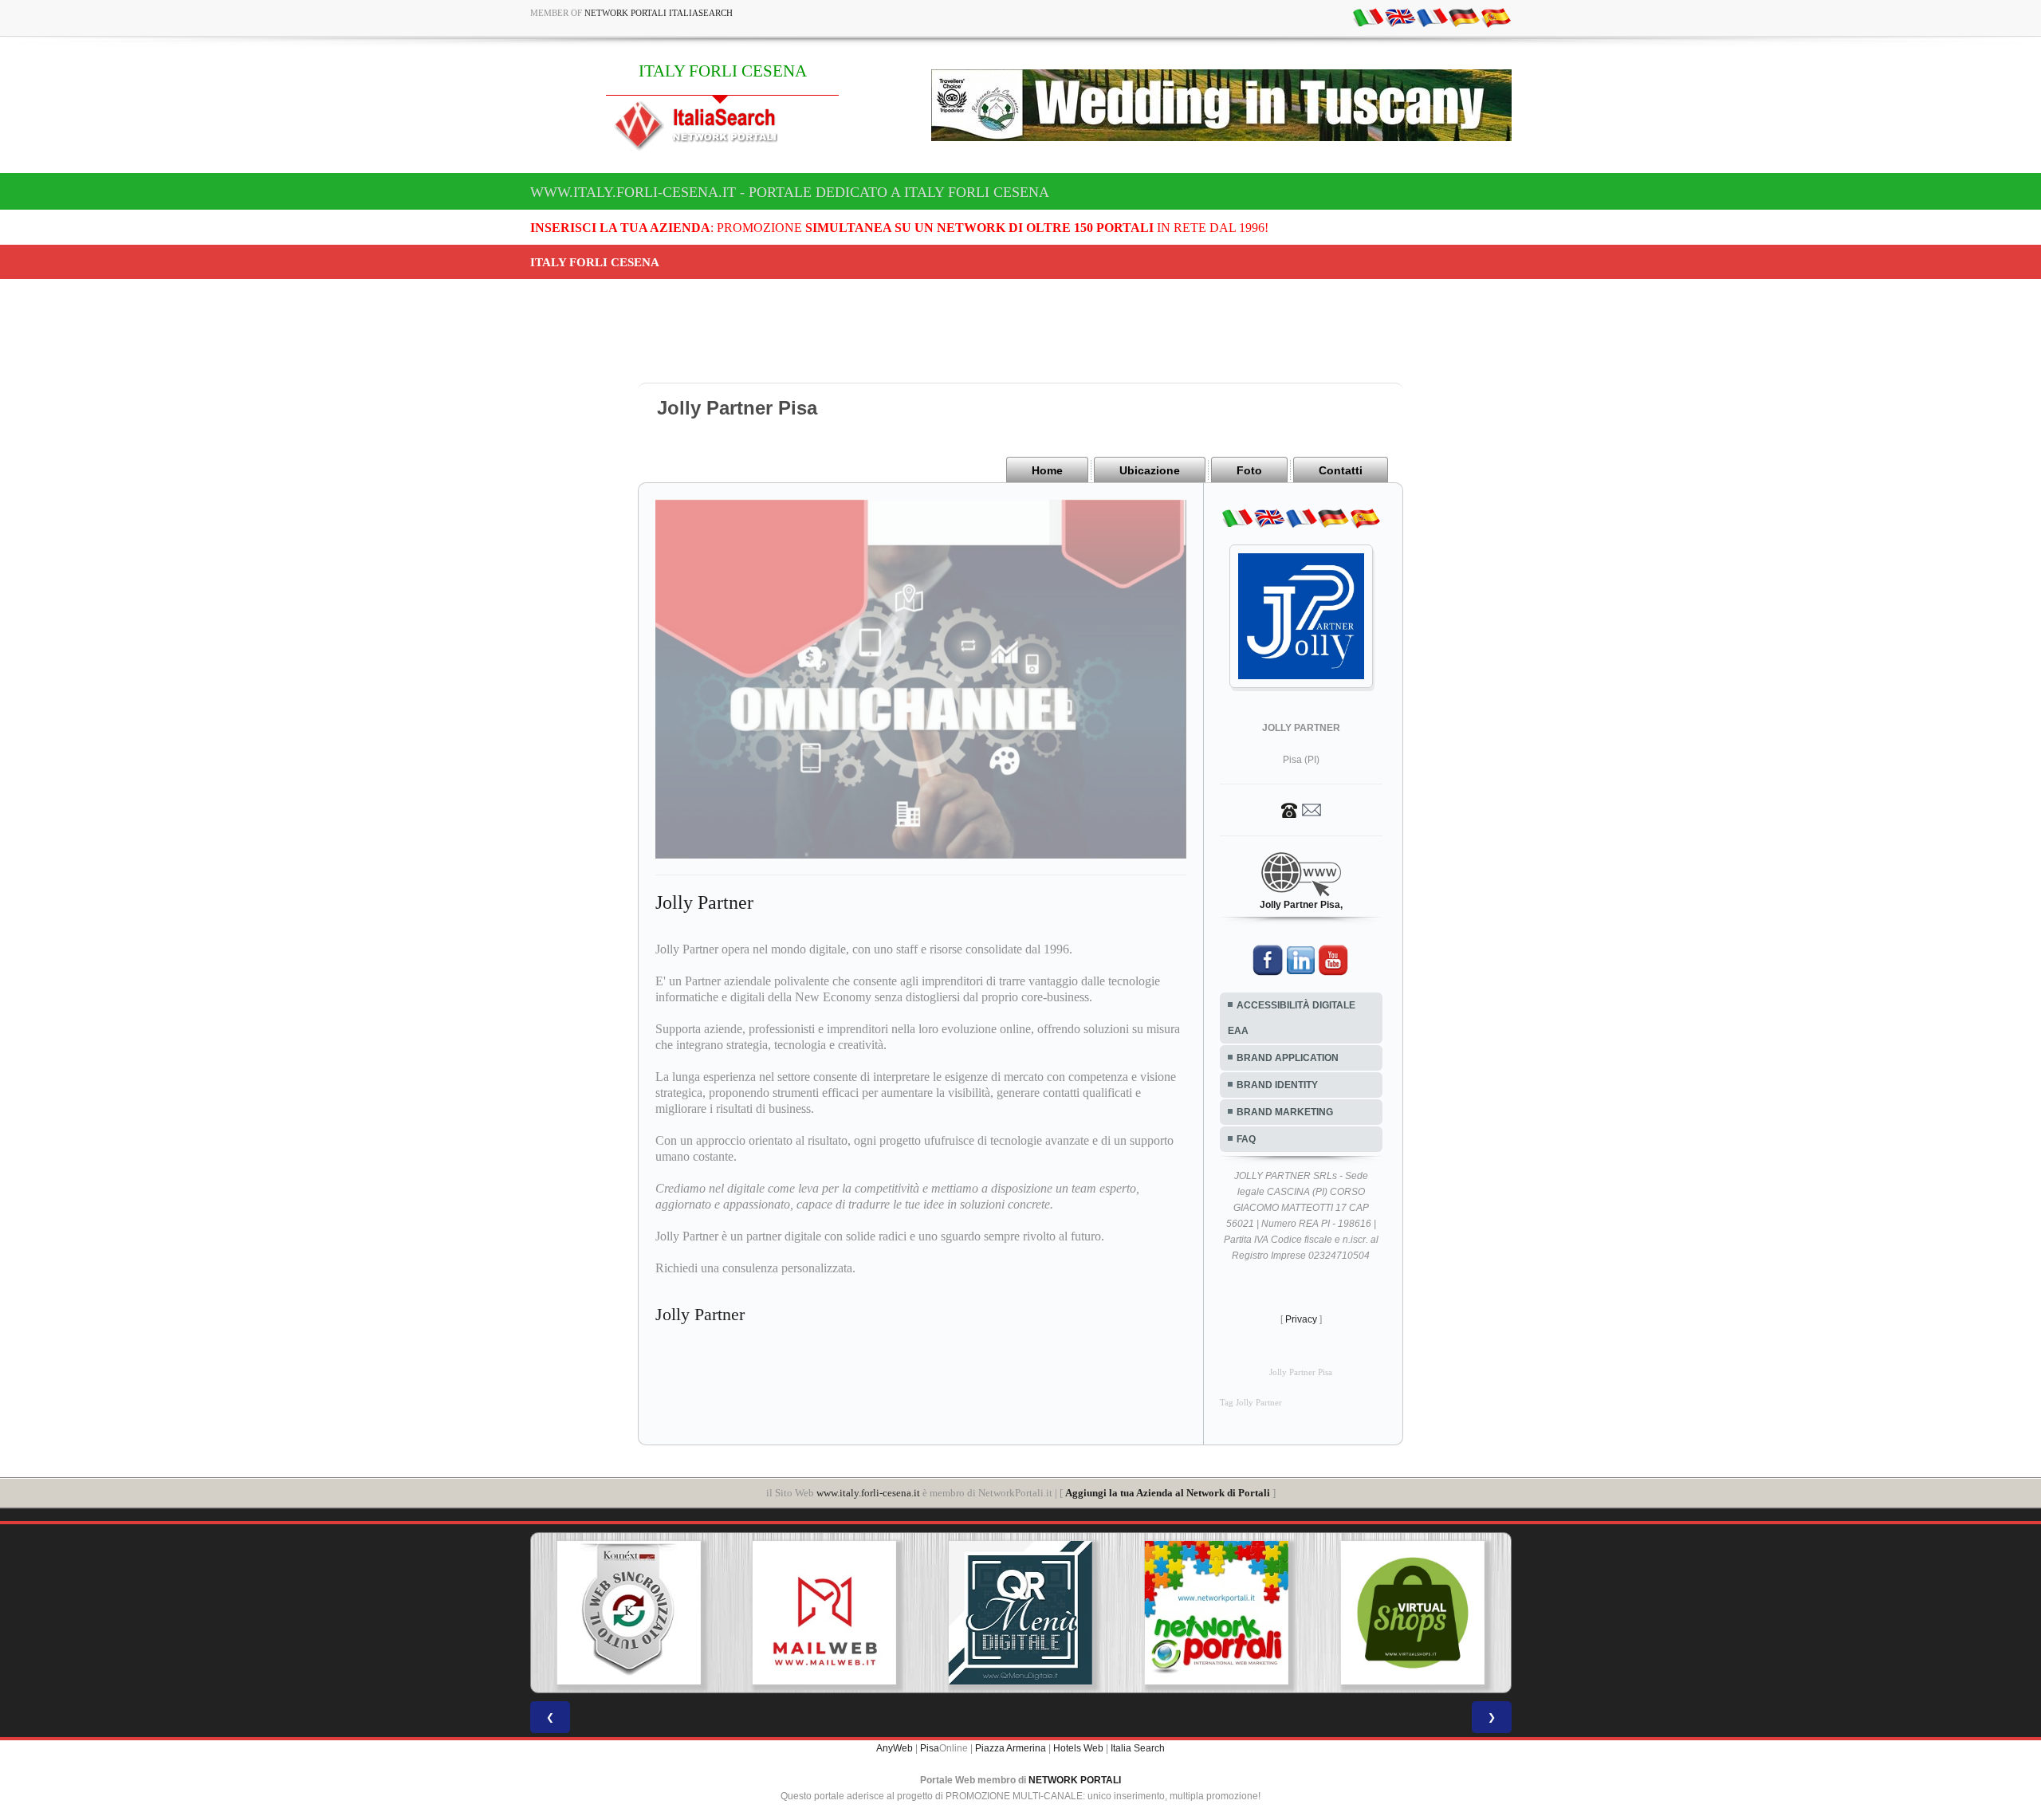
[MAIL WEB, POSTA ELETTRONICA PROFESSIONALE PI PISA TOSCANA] (629, 1613)
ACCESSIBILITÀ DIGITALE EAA (1292, 1018)
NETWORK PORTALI (1075, 1780)
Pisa (930, 1748)
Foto (1249, 470)
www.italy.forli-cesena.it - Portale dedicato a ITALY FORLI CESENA (790, 192)
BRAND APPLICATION (1288, 1058)
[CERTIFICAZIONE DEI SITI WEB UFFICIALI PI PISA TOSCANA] (1413, 1613)
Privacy (1301, 1319)
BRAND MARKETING (1285, 1112)
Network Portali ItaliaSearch (659, 13)
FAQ (1246, 1139)
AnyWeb (895, 1748)
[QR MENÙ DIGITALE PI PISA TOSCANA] (825, 1613)
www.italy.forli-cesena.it (868, 1493)
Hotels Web (1078, 1748)
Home (1047, 470)
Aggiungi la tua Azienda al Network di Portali (1168, 1493)
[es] (1496, 17)
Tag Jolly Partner (1251, 1403)
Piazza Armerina (1011, 1748)
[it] (1368, 17)
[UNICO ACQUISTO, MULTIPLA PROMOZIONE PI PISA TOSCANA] (1021, 1613)
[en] (1400, 17)
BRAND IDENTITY (1277, 1085)
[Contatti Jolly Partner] (1301, 809)
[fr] (1432, 17)
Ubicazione (1150, 470)
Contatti (1341, 470)
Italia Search (1138, 1748)
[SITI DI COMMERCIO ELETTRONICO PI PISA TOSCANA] (1217, 1613)
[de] (1464, 17)
